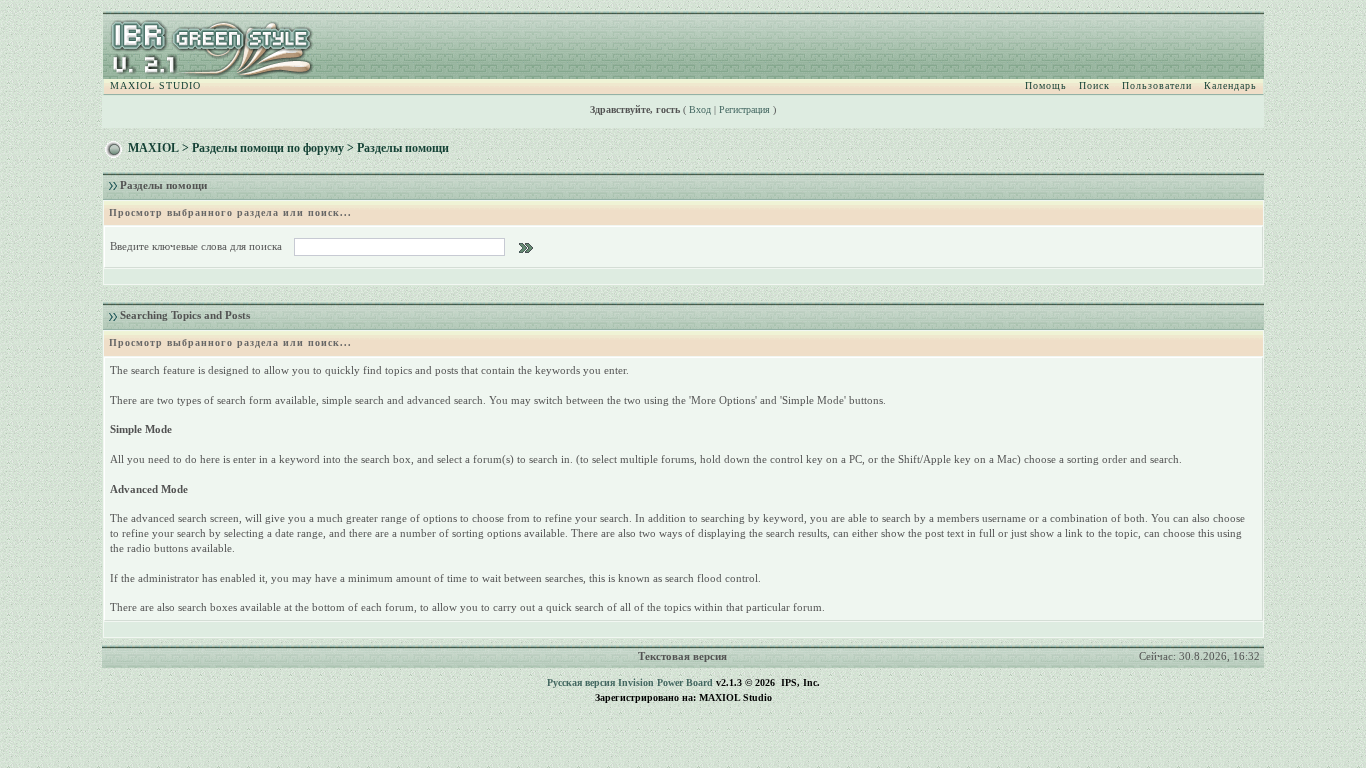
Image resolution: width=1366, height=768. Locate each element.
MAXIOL (153, 148)
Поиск (1094, 85)
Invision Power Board (665, 682)
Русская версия (581, 682)
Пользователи (1157, 85)
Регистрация (744, 109)
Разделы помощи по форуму (268, 148)
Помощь (1046, 85)
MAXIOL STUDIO (155, 85)
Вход (700, 109)
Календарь (1230, 85)
